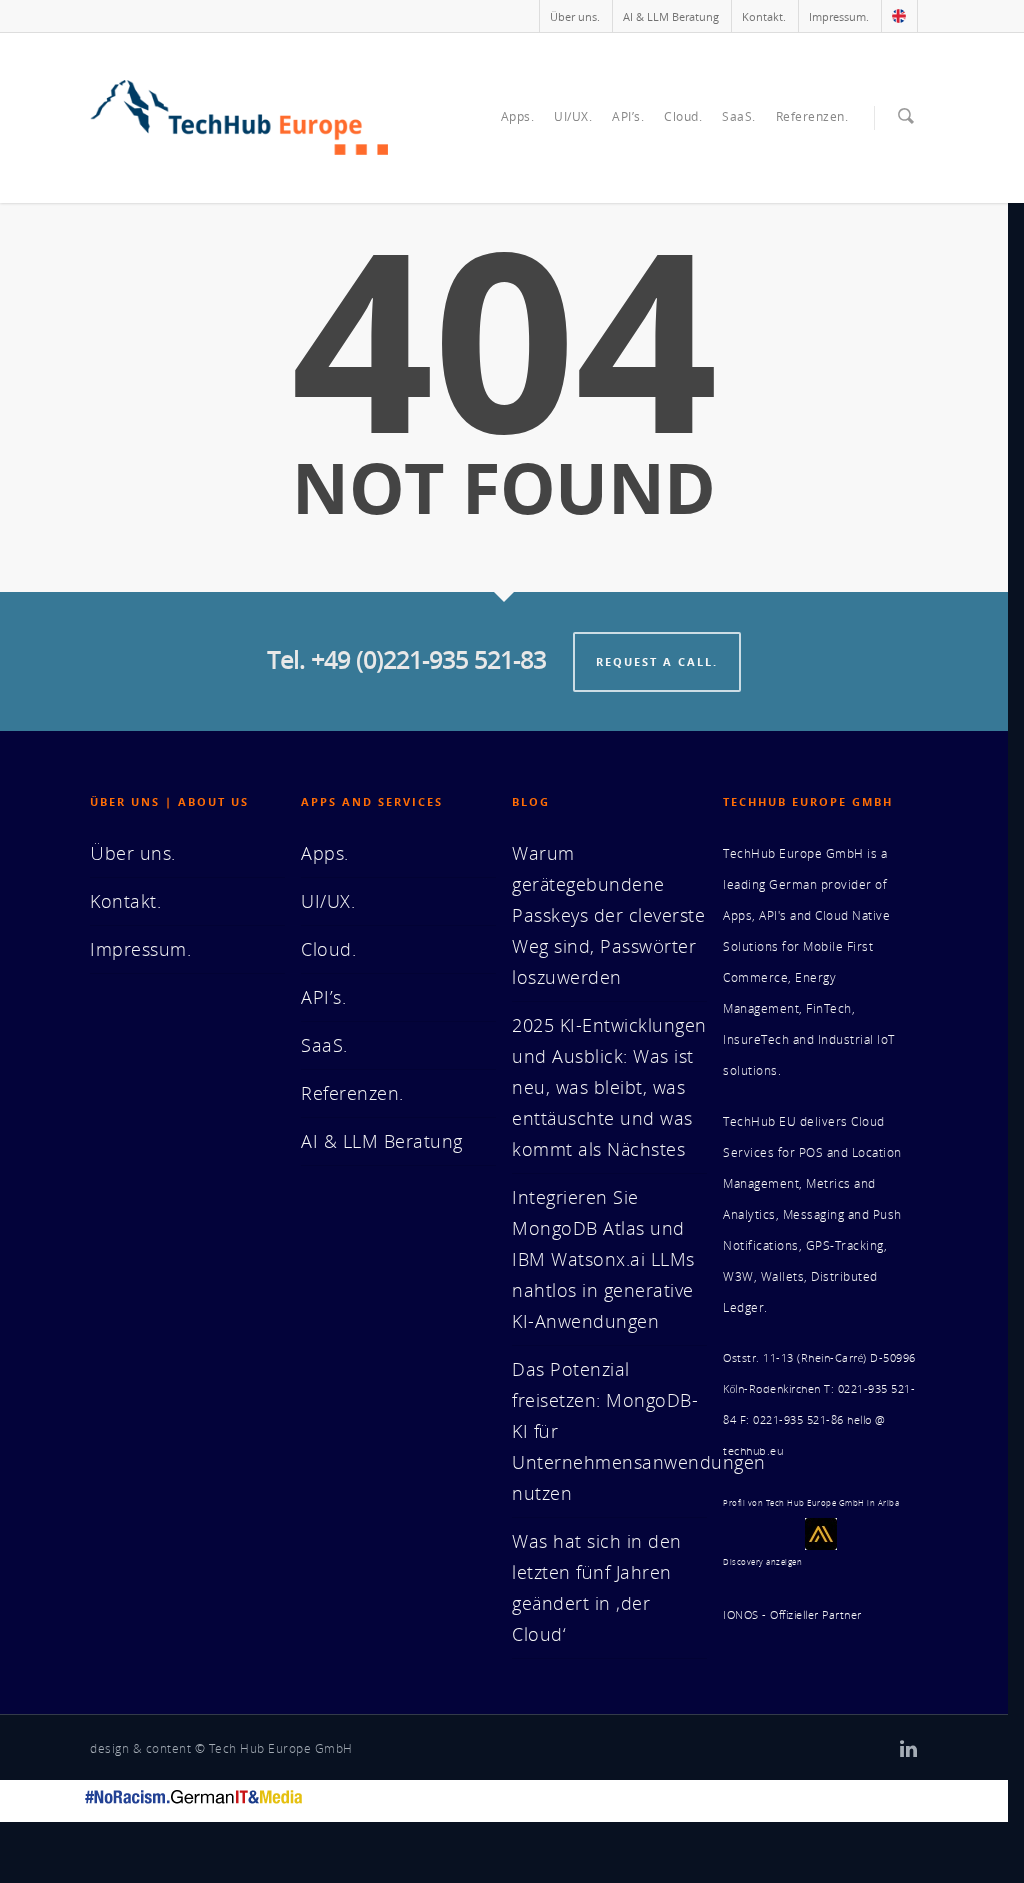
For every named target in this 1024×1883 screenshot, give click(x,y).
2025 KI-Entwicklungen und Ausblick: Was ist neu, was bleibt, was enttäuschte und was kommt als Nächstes (609, 1087)
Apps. (518, 116)
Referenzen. (812, 116)
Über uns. (575, 16)
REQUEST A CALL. (657, 661)
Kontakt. (764, 16)
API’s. (628, 116)
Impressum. (839, 16)
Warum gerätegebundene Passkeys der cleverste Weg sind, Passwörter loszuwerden (608, 915)
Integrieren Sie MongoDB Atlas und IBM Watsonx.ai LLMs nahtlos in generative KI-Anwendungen (603, 1259)
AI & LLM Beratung (671, 16)
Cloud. (683, 116)
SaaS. (739, 116)
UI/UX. (573, 116)
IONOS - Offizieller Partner (792, 1615)
